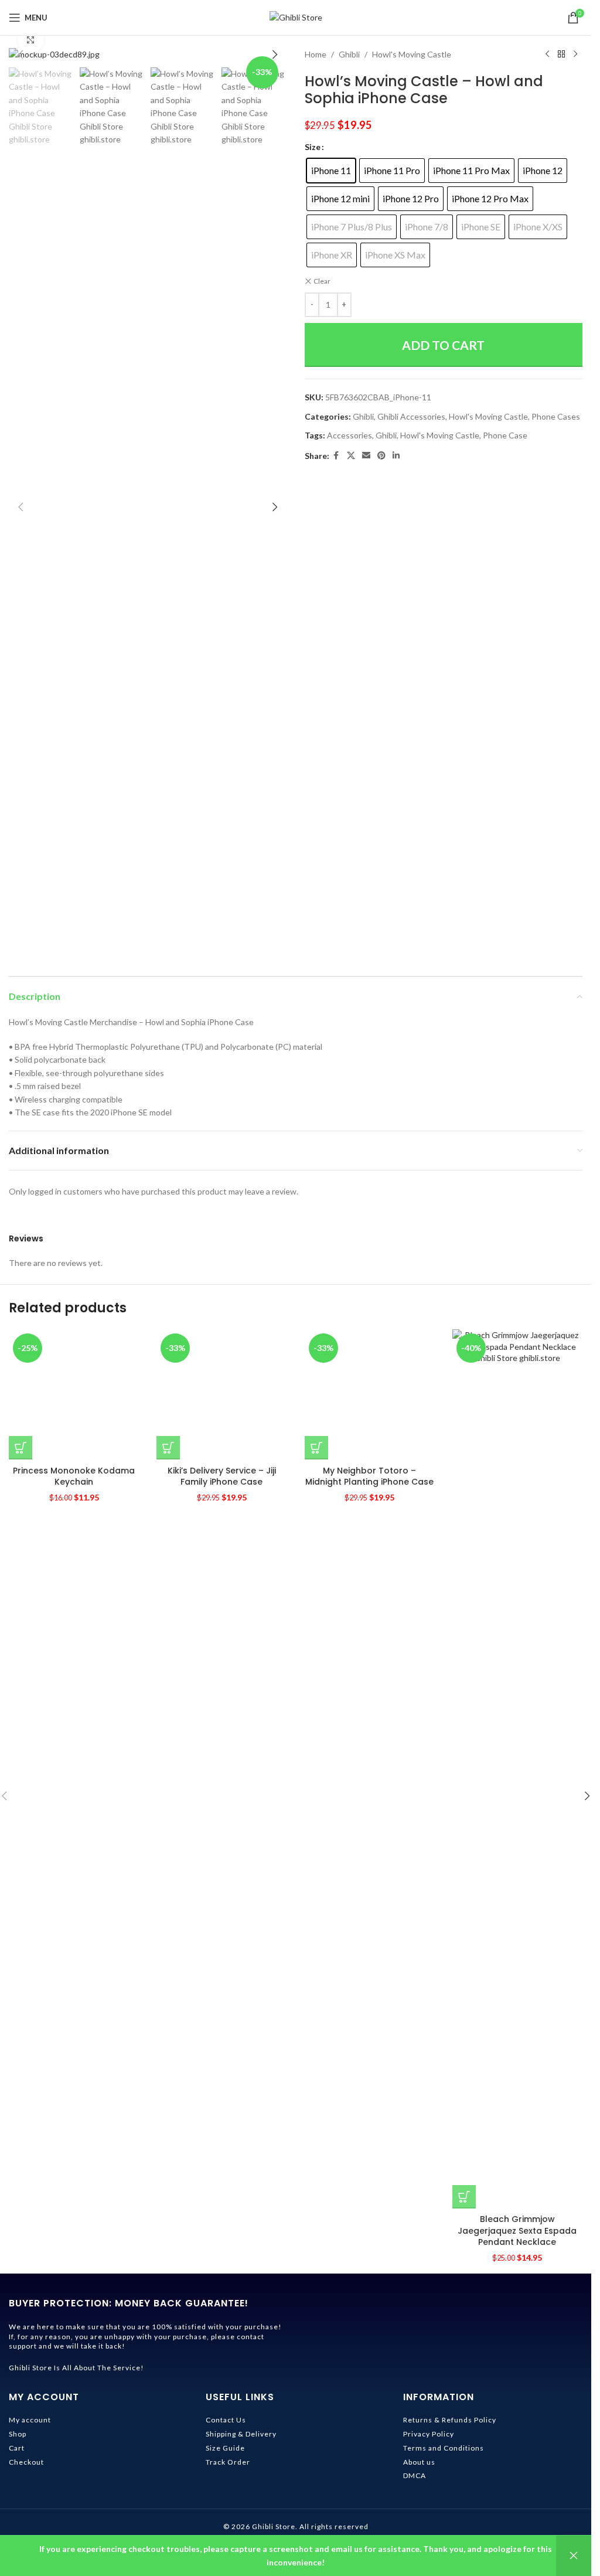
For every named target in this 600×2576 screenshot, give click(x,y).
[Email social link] (366, 456)
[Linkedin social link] (396, 456)
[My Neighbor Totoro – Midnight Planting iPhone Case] (370, 1769)
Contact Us (226, 2420)
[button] (21, 55)
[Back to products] (561, 55)
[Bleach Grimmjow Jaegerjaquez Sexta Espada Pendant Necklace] (517, 1769)
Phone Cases (556, 416)
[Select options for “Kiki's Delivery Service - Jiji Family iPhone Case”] (168, 2197)
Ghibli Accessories (411, 416)
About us (419, 2462)
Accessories (350, 435)
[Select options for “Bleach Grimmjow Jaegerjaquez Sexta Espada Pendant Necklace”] (464, 2197)
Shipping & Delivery (241, 2434)
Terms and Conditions (444, 2448)
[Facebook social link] (336, 456)
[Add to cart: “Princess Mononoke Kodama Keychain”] (21, 2197)
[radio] (331, 171)
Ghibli (349, 54)
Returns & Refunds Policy (450, 2420)
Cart (17, 2448)
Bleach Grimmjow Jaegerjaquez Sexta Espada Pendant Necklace (517, 2230)
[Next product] (575, 55)
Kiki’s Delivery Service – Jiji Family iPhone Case (222, 2225)
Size (313, 147)
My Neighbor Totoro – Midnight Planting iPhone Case (369, 2225)
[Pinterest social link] (381, 456)
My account (30, 2420)
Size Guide (225, 2448)
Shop (18, 2434)
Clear (322, 281)
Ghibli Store (274, 2526)
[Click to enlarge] (31, 40)
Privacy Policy (429, 2434)
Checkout (26, 2462)
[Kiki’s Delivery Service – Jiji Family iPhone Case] (221, 1769)
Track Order (228, 2462)
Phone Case (505, 435)
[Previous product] (547, 55)
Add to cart (443, 345)
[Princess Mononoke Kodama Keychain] (74, 1769)
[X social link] (351, 456)
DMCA (415, 2475)
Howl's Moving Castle (412, 54)
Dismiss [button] (574, 2556)
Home (316, 54)
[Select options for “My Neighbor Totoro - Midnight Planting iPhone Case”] (316, 2197)
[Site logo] (296, 17)
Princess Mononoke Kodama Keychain (74, 2225)
